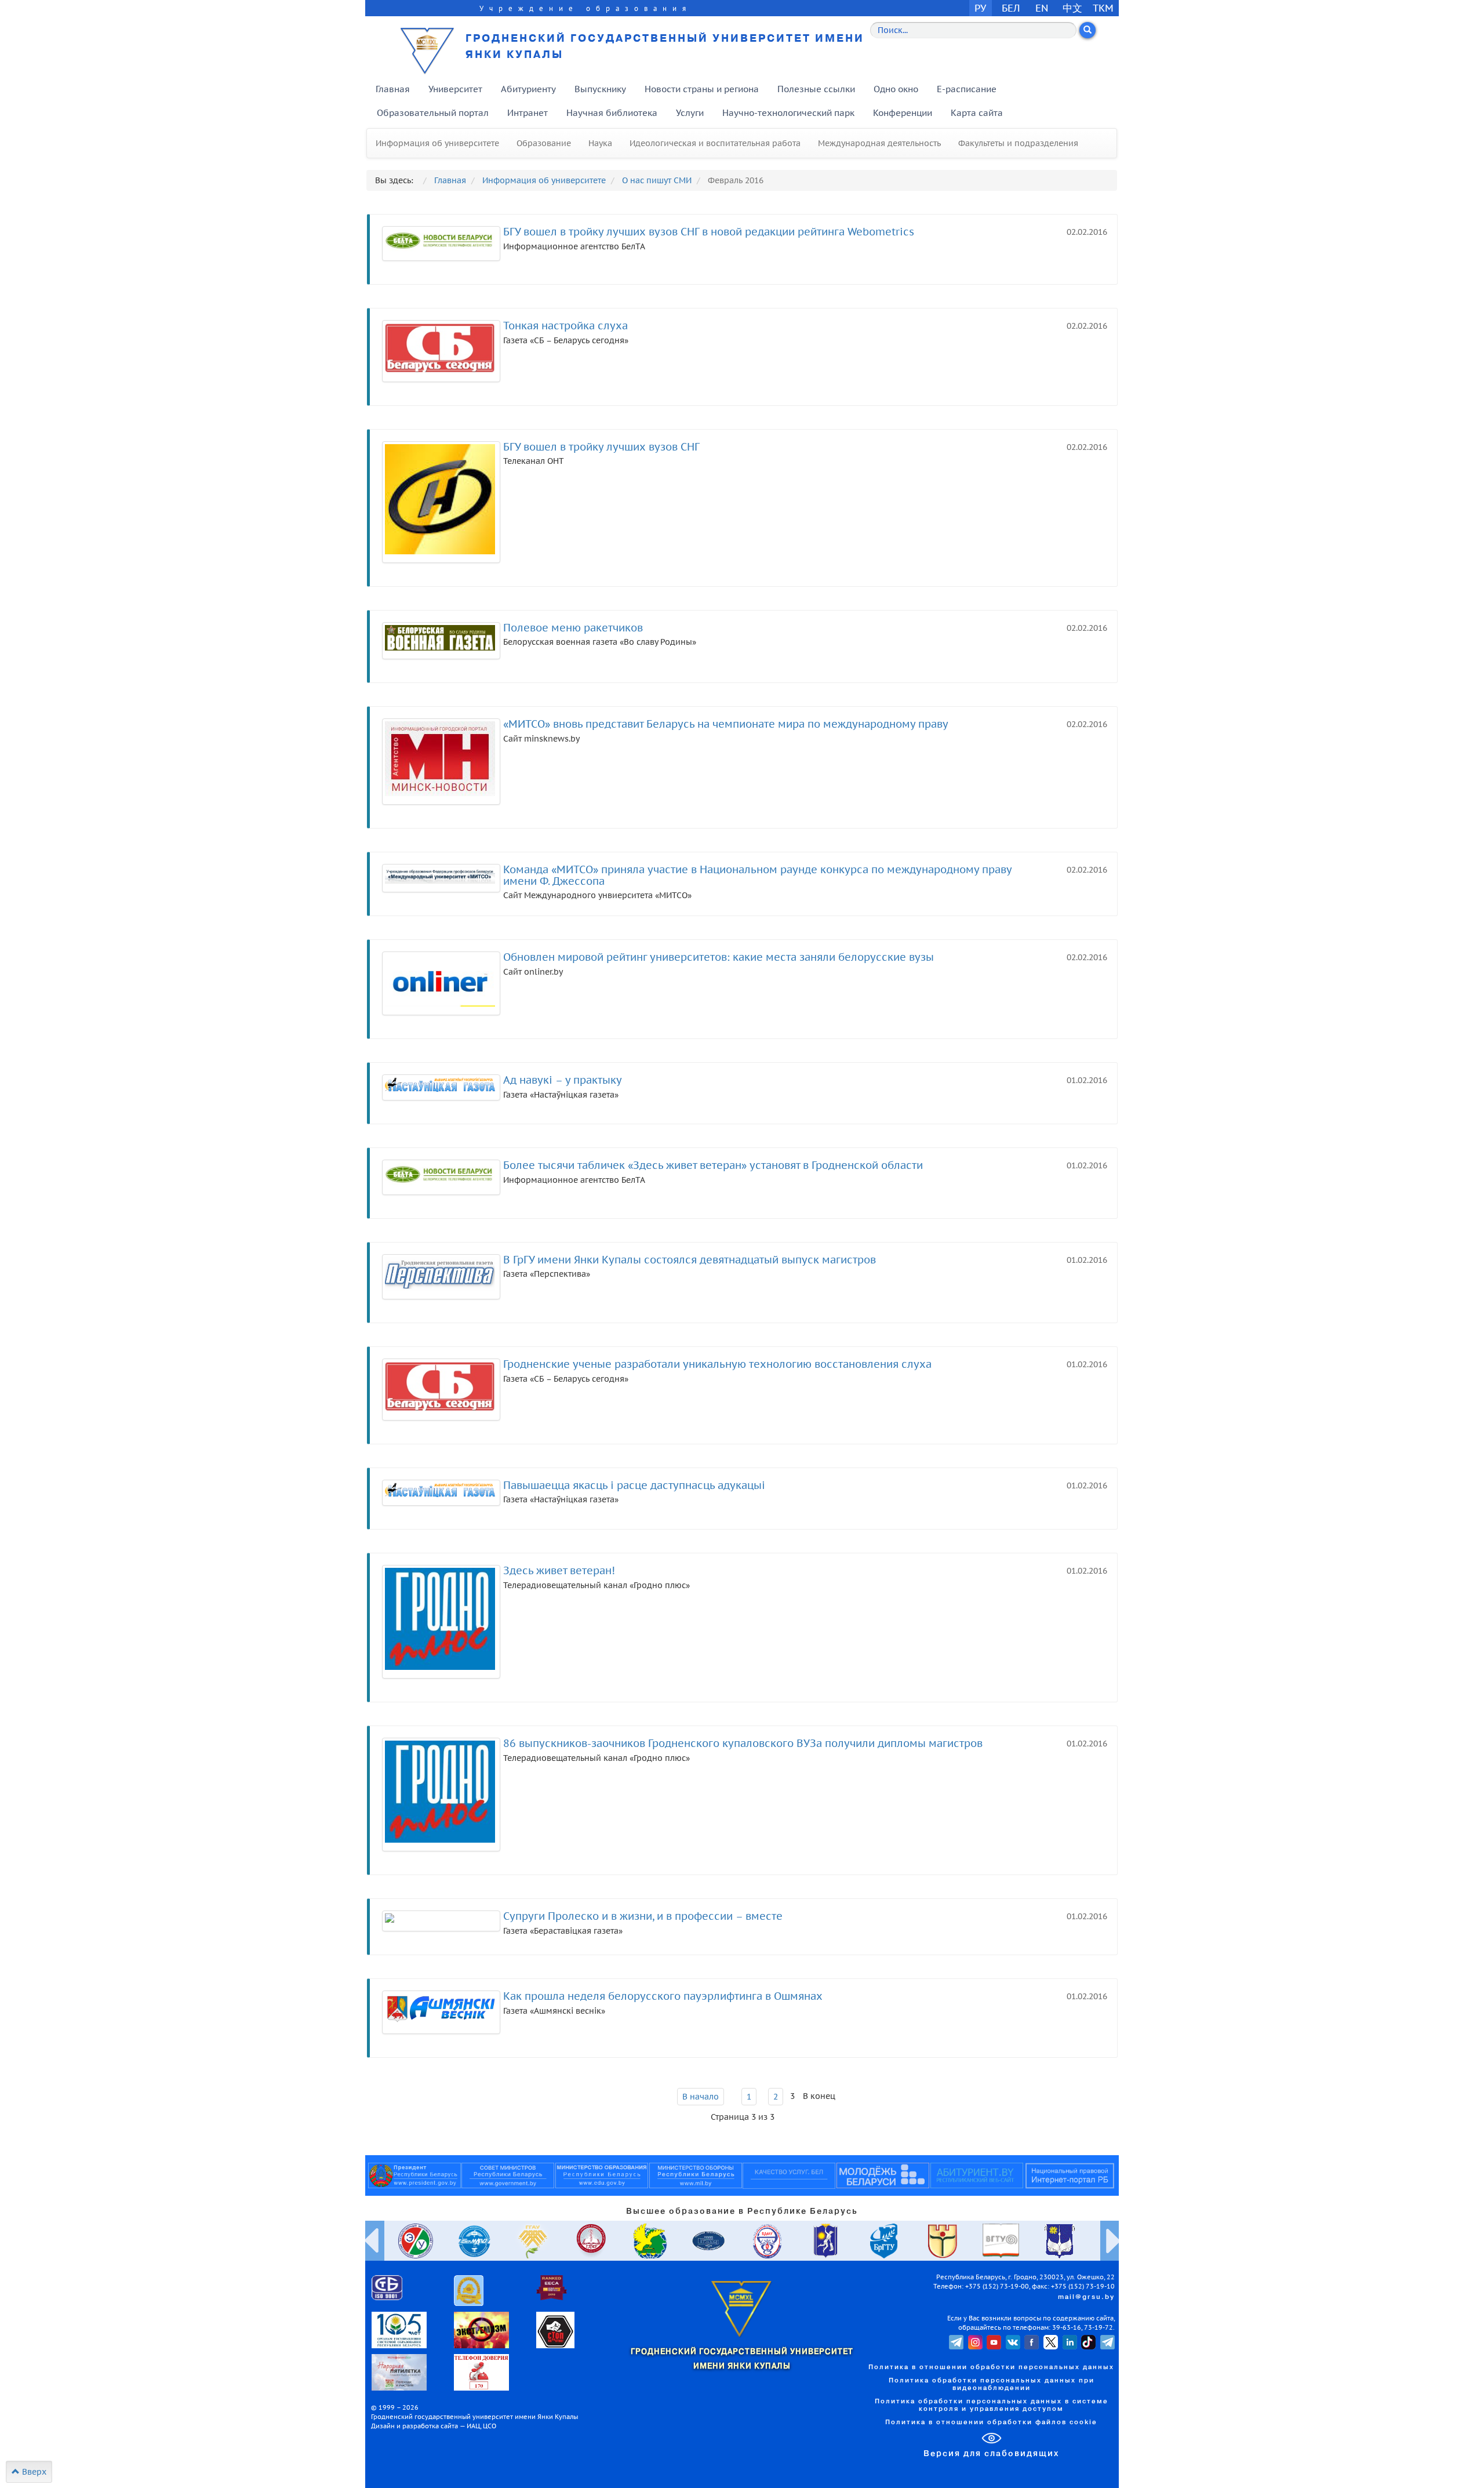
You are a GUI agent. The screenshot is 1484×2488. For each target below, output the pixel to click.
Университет (455, 89)
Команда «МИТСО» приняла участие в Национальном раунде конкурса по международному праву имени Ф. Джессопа (757, 875)
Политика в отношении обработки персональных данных (991, 2367)
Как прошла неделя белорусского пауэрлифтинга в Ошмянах (663, 1996)
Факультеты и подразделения (1018, 143)
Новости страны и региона (702, 89)
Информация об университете (437, 143)
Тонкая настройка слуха (565, 326)
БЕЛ (1011, 8)
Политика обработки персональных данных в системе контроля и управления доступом (992, 2405)
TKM (1103, 8)
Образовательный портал (433, 113)
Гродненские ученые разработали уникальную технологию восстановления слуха (717, 1364)
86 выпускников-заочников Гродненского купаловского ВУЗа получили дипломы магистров (743, 1743)
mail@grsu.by (1086, 2297)
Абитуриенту (528, 89)
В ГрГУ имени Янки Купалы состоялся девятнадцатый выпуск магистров (690, 1260)
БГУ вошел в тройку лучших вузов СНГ (601, 447)
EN (1042, 8)
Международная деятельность (879, 143)
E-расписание (967, 89)
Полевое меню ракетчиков (573, 628)
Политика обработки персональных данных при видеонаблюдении (992, 2385)
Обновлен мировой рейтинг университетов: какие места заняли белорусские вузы (719, 957)
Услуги (690, 113)
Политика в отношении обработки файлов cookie (991, 2422)
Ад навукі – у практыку (563, 1080)
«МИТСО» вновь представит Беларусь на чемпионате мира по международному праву (726, 724)
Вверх (33, 2472)
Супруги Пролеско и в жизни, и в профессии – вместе (643, 1916)
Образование (544, 143)
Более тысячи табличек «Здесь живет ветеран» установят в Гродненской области (713, 1165)
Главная (393, 89)
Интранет (528, 113)
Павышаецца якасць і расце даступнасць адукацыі (634, 1485)
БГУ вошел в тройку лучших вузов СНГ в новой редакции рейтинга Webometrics (709, 232)
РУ (980, 8)
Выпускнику (600, 89)
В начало (701, 2097)
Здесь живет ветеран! (559, 1570)
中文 (1072, 8)
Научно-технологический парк (788, 113)
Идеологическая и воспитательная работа (715, 143)
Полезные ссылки (816, 89)
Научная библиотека (612, 113)
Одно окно (896, 89)
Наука (600, 143)
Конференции (903, 113)
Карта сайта (977, 113)
